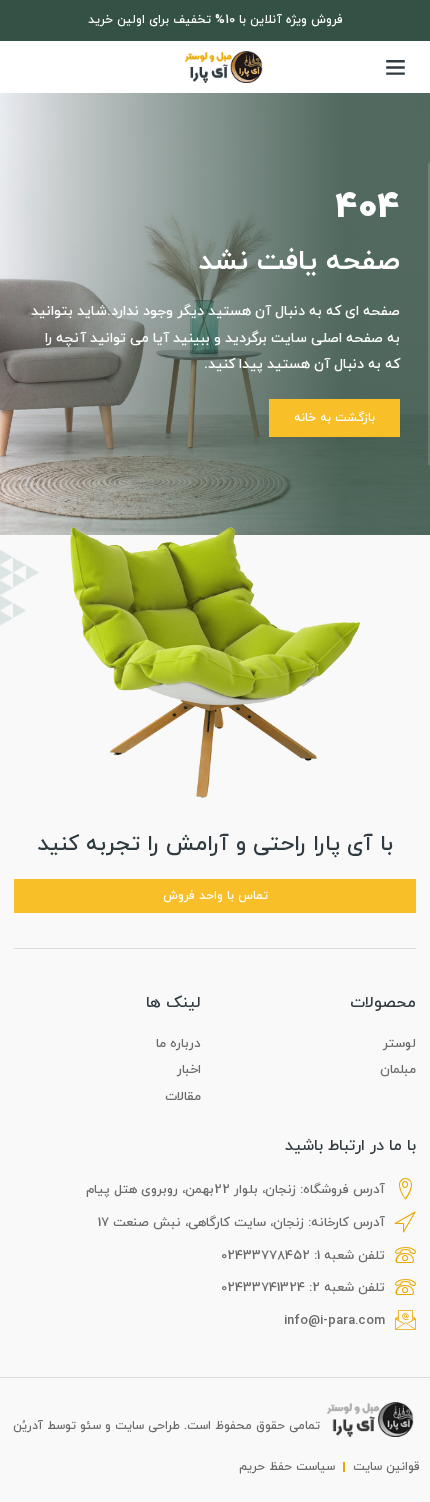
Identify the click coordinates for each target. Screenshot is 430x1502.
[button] (396, 67)
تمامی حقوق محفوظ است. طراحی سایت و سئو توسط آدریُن (166, 1426)
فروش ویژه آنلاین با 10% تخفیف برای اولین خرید (215, 20)
